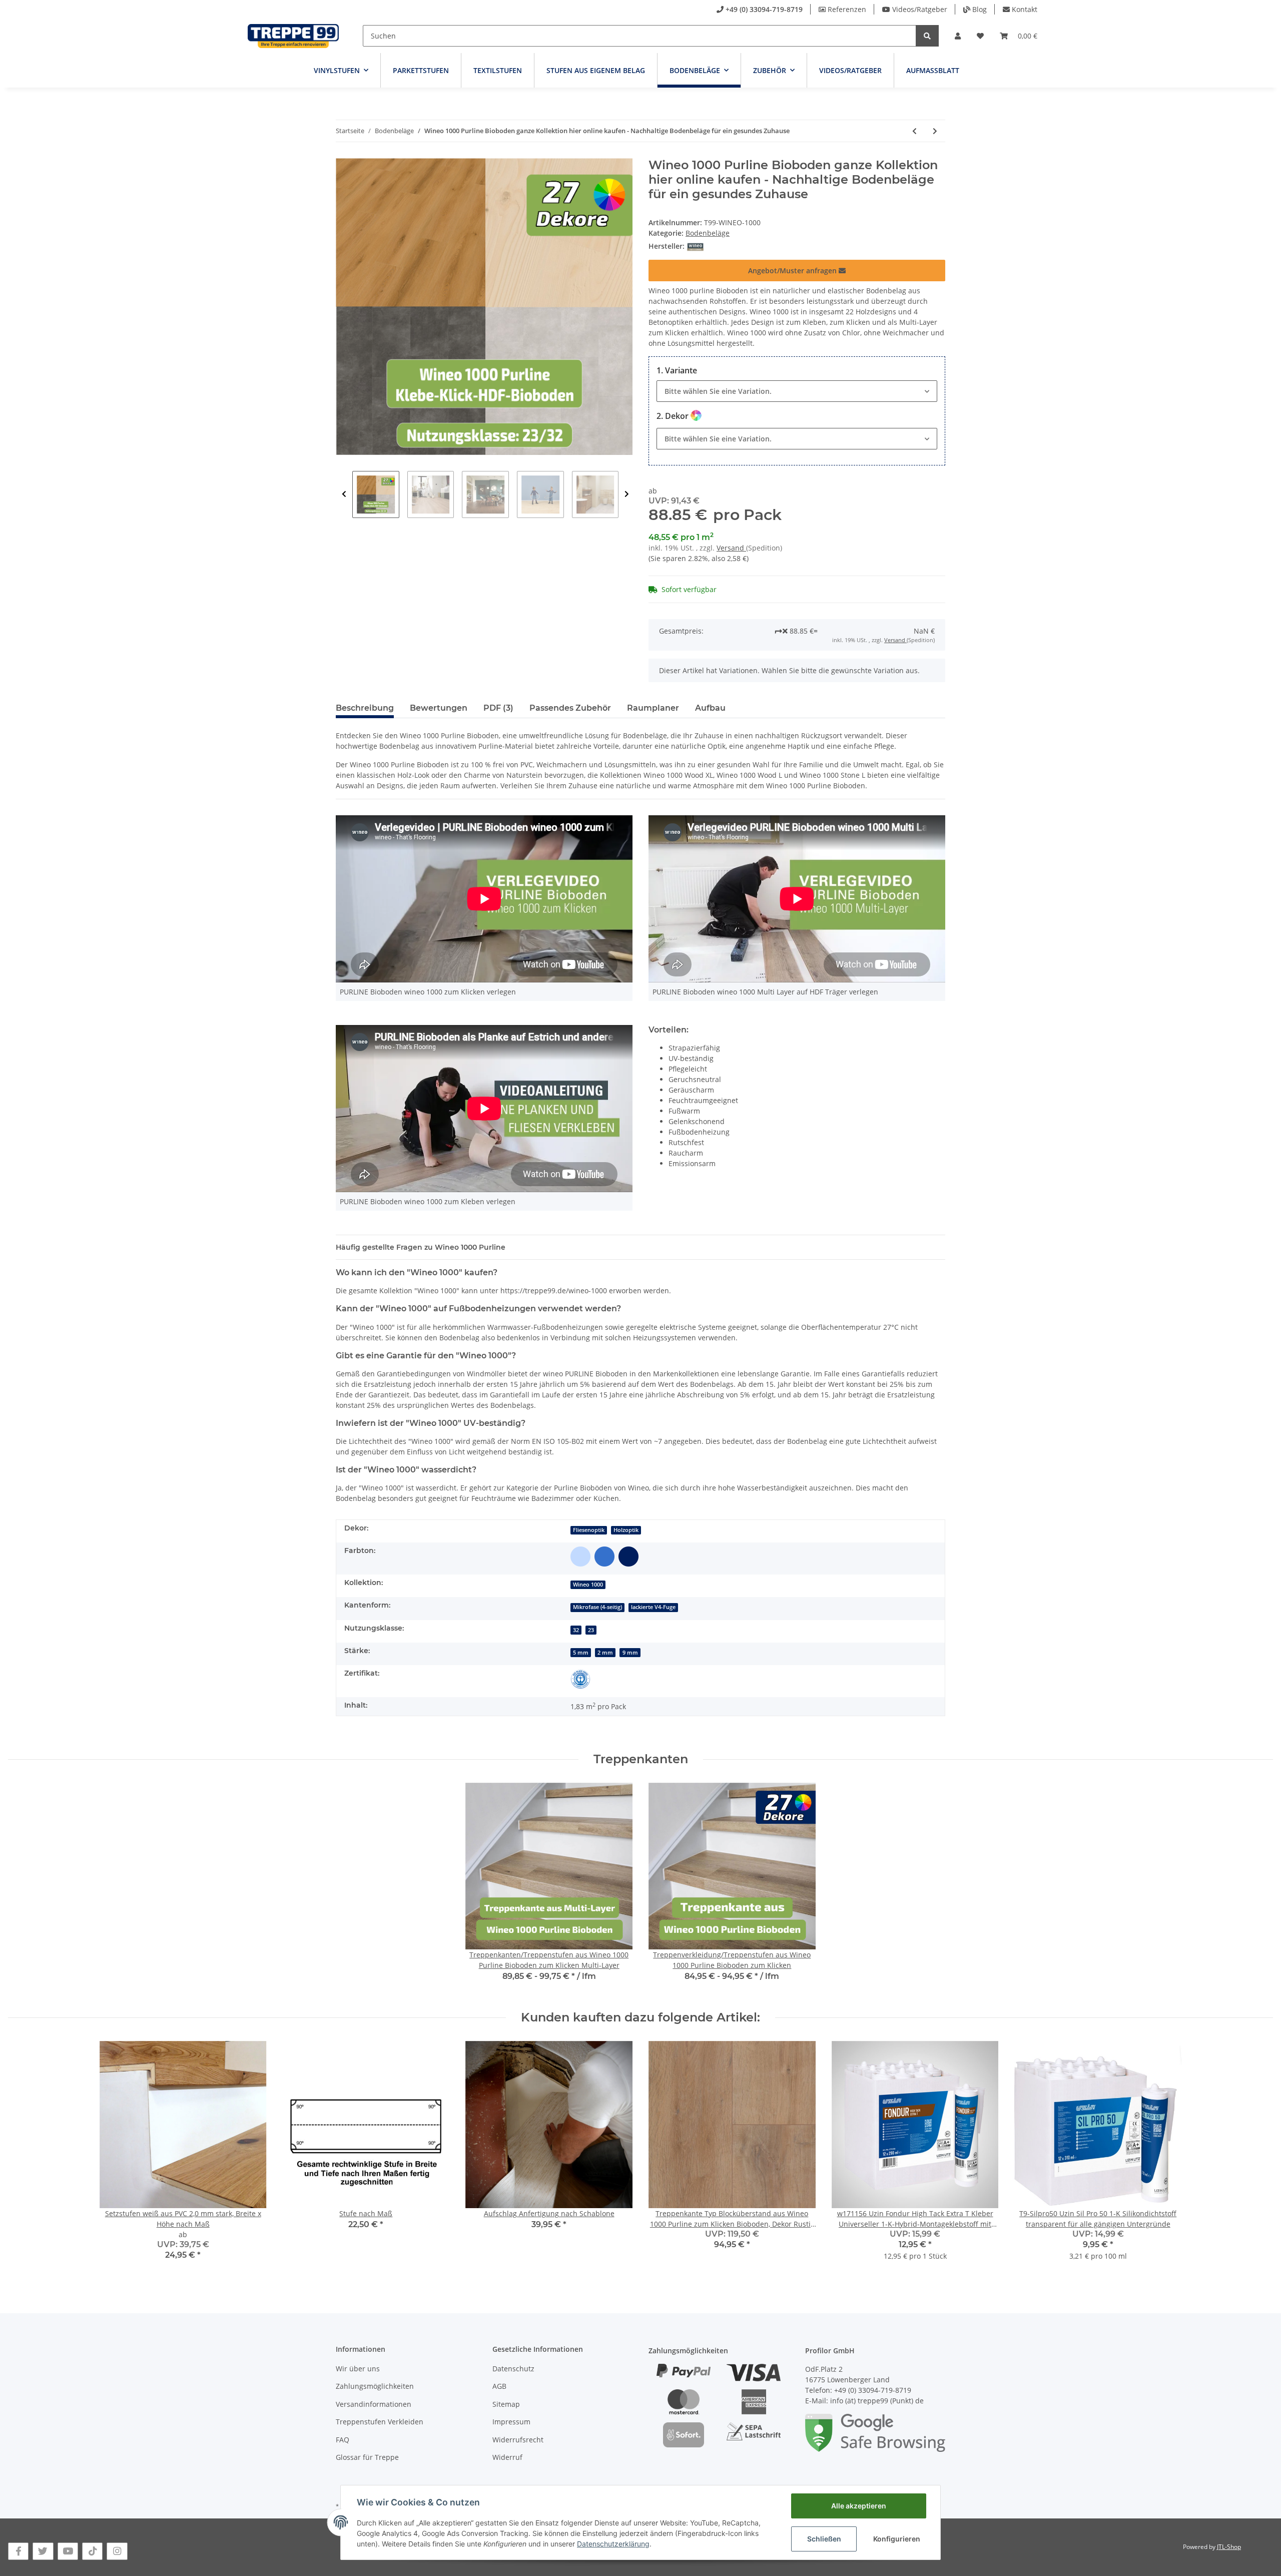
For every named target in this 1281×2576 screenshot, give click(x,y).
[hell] (580, 1557)
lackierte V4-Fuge (653, 1607)
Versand (731, 548)
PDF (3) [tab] (498, 708)
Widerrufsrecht (518, 2440)
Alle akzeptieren (859, 2506)
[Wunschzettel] (980, 36)
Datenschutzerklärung (613, 2544)
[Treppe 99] (293, 36)
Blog (980, 9)
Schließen (824, 2539)
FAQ (343, 2440)
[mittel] (604, 1557)
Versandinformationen (374, 2404)
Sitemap (506, 2404)
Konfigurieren (897, 2539)
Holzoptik (626, 1530)
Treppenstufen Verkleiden (380, 2422)
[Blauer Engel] (580, 1679)
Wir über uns (358, 2369)
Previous (344, 494)
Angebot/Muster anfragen (793, 271)
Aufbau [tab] (710, 708)
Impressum (511, 2422)
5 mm (581, 1653)
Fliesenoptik (589, 1530)
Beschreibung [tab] (365, 708)
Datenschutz (513, 2369)
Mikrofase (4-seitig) (597, 1607)
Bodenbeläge (708, 233)
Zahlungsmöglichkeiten (375, 2386)
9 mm (630, 1653)
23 (591, 1630)
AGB (499, 2386)
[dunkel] (628, 1557)
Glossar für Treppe (367, 2457)
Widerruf (507, 2457)
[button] (958, 36)
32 (576, 1630)
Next (627, 494)
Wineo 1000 (588, 1585)
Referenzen (847, 9)
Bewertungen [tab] (439, 708)
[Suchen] (927, 36)
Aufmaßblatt (933, 70)
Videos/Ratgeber (920, 9)
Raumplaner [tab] (653, 708)
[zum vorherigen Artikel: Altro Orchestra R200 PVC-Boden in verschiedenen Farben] (914, 131)
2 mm (605, 1653)
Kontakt (1025, 9)
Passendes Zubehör (570, 708)
